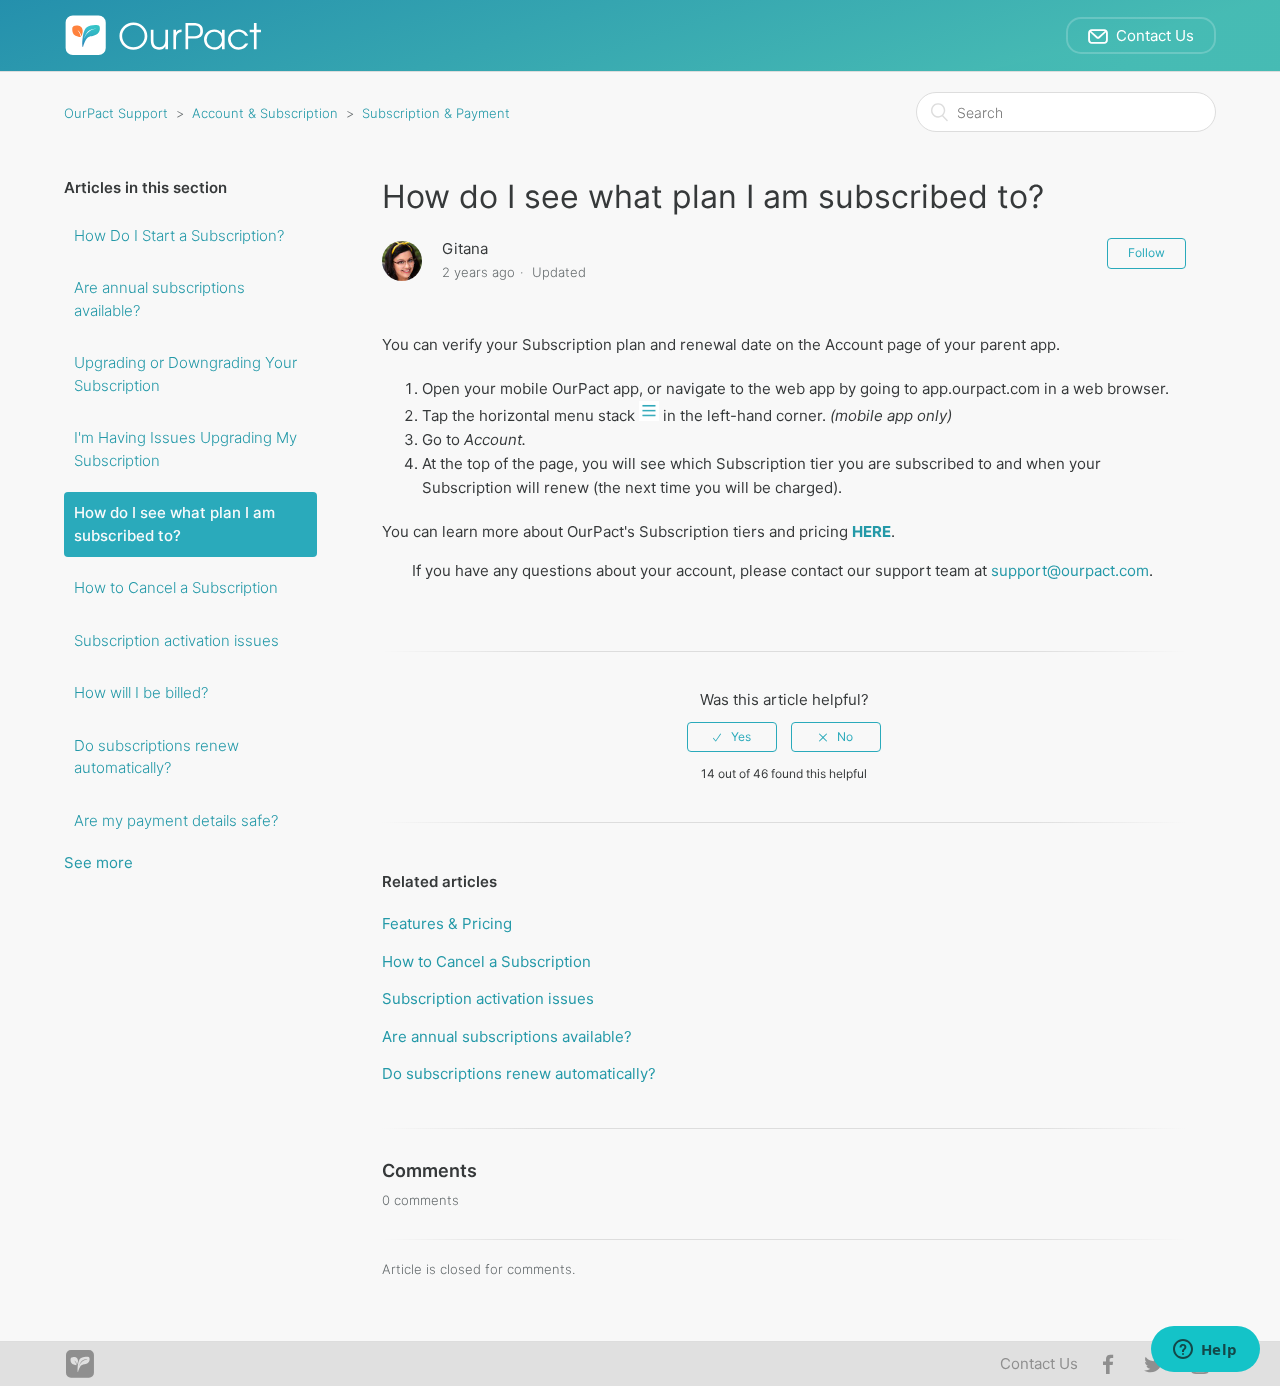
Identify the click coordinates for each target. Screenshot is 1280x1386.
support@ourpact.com (1070, 570)
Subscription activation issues (176, 640)
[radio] (732, 737)
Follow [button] (1146, 252)
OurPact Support (116, 113)
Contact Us (1039, 1363)
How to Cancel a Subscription (176, 587)
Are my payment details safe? (176, 820)
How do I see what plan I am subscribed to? (174, 524)
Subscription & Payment (436, 113)
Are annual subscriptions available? (159, 299)
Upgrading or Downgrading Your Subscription (185, 374)
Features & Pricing (447, 923)
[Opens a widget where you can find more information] (1205, 1351)
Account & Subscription (265, 113)
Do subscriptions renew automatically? (156, 757)
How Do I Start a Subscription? (179, 235)
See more (98, 862)
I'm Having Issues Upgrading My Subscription (185, 449)
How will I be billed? (141, 692)
